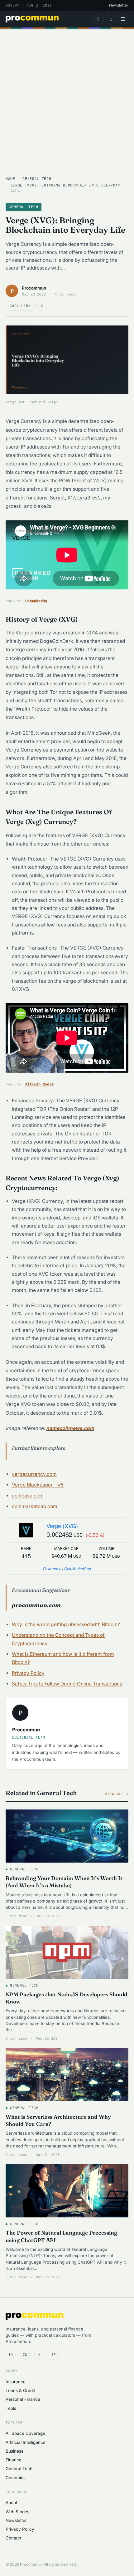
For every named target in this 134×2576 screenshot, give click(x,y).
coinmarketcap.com (35, 1506)
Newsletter (119, 5)
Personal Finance (23, 2399)
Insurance (16, 2382)
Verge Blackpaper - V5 (38, 1485)
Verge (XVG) (62, 1526)
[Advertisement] (67, 106)
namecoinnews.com (70, 1428)
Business (14, 2451)
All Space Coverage (25, 2433)
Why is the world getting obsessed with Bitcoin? (66, 1624)
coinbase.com (28, 1496)
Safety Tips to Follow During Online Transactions (67, 1684)
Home (10, 179)
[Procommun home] (32, 19)
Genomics (16, 2478)
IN (11, 2355)
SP (54, 2355)
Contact (13, 2538)
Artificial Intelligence (26, 2442)
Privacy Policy (28, 1673)
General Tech (37, 179)
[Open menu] (123, 19)
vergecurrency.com (34, 1474)
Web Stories (17, 2512)
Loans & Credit (20, 2390)
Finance (14, 2460)
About (11, 2503)
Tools (11, 2408)
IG (25, 2355)
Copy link (20, 306)
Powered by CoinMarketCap (67, 1568)
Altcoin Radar (39, 1084)
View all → (117, 1794)
